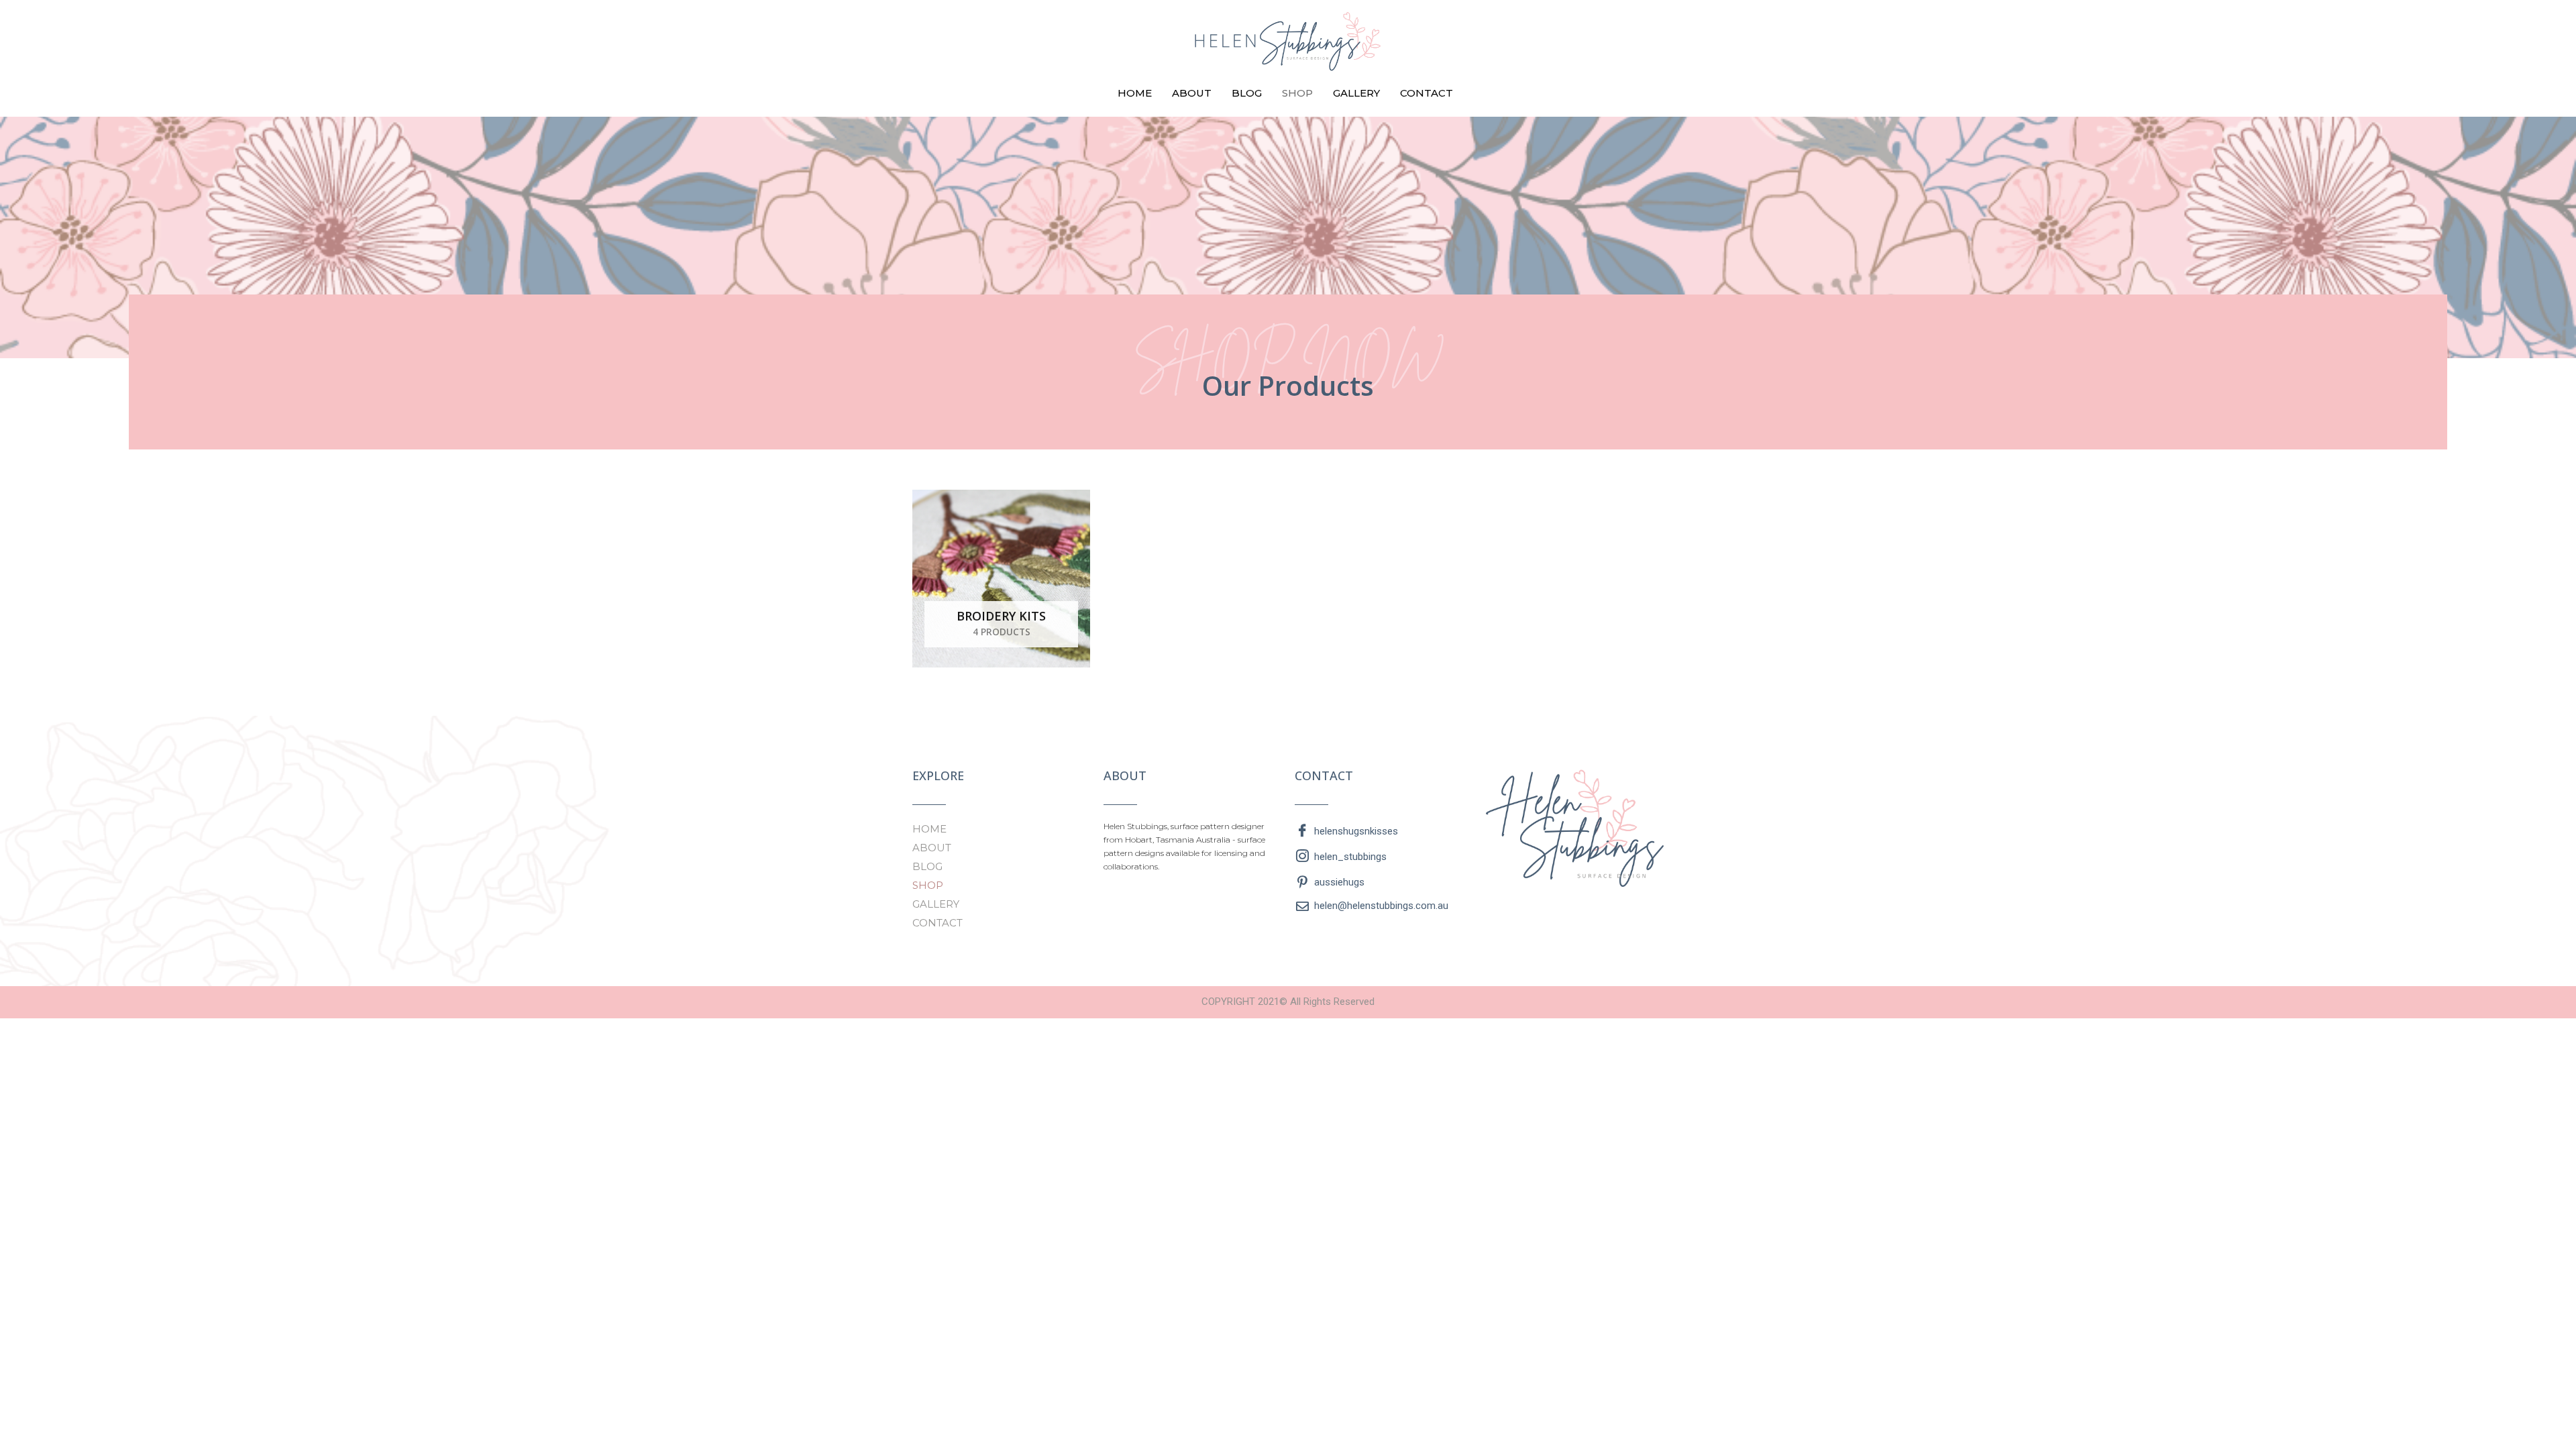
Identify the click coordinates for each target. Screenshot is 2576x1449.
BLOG (1247, 93)
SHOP (1297, 93)
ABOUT (1192, 93)
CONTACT (1427, 93)
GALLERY (1356, 93)
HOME (1135, 93)
